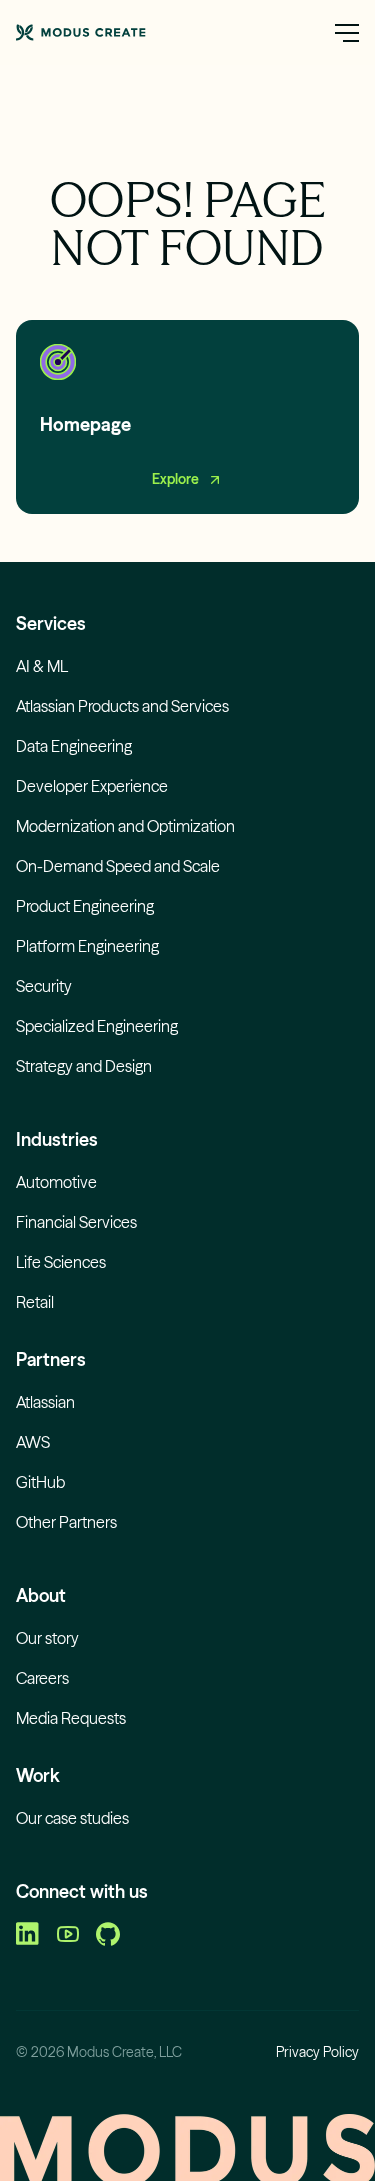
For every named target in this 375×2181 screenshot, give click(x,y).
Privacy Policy (317, 2052)
